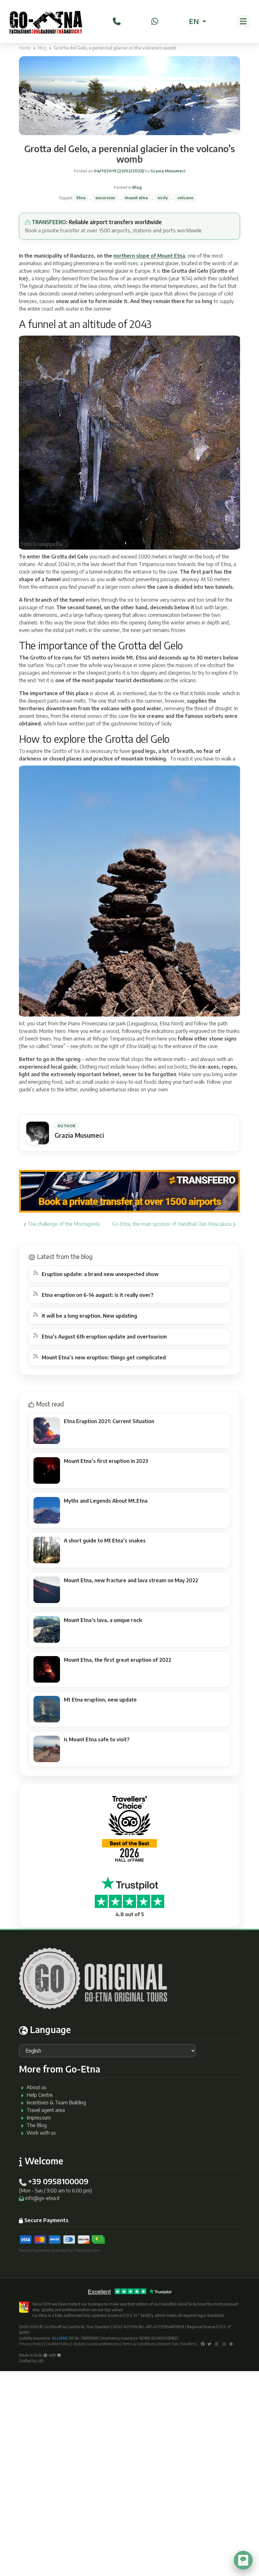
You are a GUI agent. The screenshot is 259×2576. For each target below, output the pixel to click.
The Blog (37, 2125)
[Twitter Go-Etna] (209, 2344)
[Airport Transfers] (129, 1191)
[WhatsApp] (155, 21)
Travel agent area (46, 2110)
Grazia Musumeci (167, 171)
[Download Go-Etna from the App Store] (224, 2344)
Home (25, 48)
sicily (163, 198)
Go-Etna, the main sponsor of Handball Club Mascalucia (172, 1224)
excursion (105, 198)
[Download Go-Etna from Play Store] (232, 2344)
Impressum (39, 2118)
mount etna (136, 198)
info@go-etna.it (42, 2198)
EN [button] (195, 21)
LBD (41, 2361)
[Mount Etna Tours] (46, 21)
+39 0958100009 (58, 2181)
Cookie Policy (58, 2344)
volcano (185, 198)
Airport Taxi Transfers (177, 2344)
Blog (42, 48)
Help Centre (40, 2095)
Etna (81, 198)
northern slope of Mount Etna (149, 256)
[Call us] (117, 21)
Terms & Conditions (139, 2344)
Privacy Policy (31, 2344)
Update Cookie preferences (96, 2344)
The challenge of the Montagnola (63, 1224)
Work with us (41, 2133)
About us (36, 2087)
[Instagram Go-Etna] (217, 2344)
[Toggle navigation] (243, 21)
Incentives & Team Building (56, 2102)
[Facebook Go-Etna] (203, 2344)
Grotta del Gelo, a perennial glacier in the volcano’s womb (130, 154)
